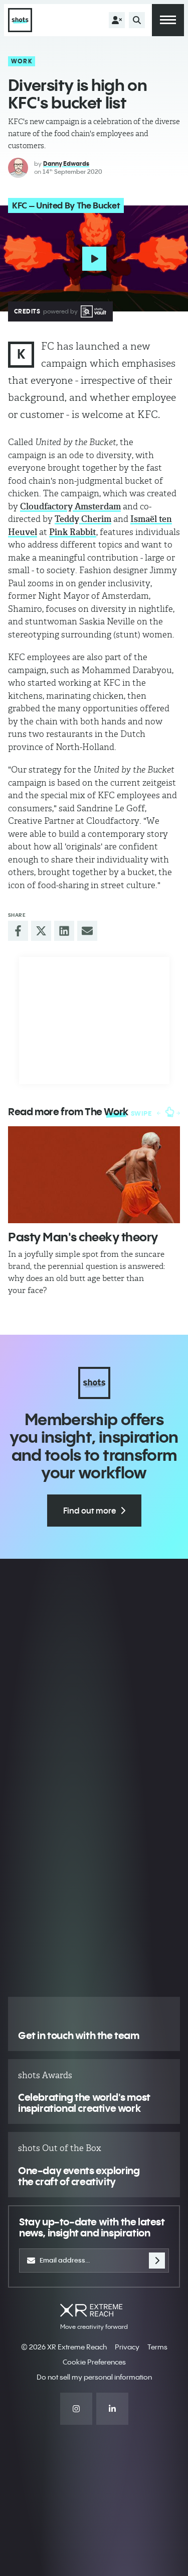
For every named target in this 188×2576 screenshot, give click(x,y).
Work (22, 61)
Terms (157, 2347)
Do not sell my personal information (94, 2377)
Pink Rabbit (73, 532)
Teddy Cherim (83, 519)
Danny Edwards (66, 164)
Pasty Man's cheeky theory (83, 1237)
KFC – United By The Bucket (66, 205)
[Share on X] (41, 931)
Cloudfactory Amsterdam (70, 506)
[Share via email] (87, 931)
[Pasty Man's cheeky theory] (94, 1175)
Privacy (127, 2347)
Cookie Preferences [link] (94, 2362)
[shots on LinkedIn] (112, 2409)
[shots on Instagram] (76, 2409)
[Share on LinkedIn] (64, 931)
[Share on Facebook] (18, 931)
